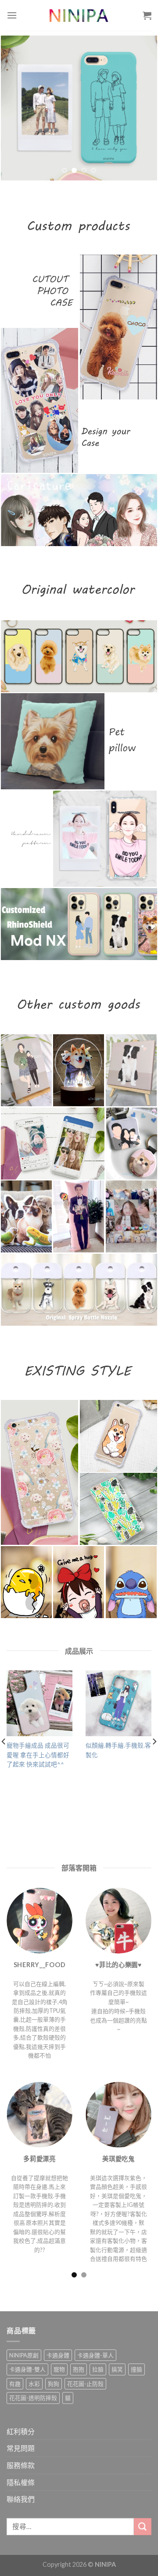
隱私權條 (21, 2482)
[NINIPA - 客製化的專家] (79, 15)
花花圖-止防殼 (85, 2384)
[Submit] (143, 2527)
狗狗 (54, 2384)
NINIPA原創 (24, 2355)
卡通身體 (58, 2355)
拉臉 (98, 2369)
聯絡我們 (21, 2499)
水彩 (34, 2384)
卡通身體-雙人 (27, 2369)
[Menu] (12, 15)
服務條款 (21, 2465)
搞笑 (117, 2369)
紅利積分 (21, 2431)
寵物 (59, 2369)
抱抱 (79, 2369)
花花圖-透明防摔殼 (33, 2398)
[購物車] (147, 15)
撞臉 (136, 2369)
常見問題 (21, 2448)
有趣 (15, 2384)
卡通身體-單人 (95, 2355)
